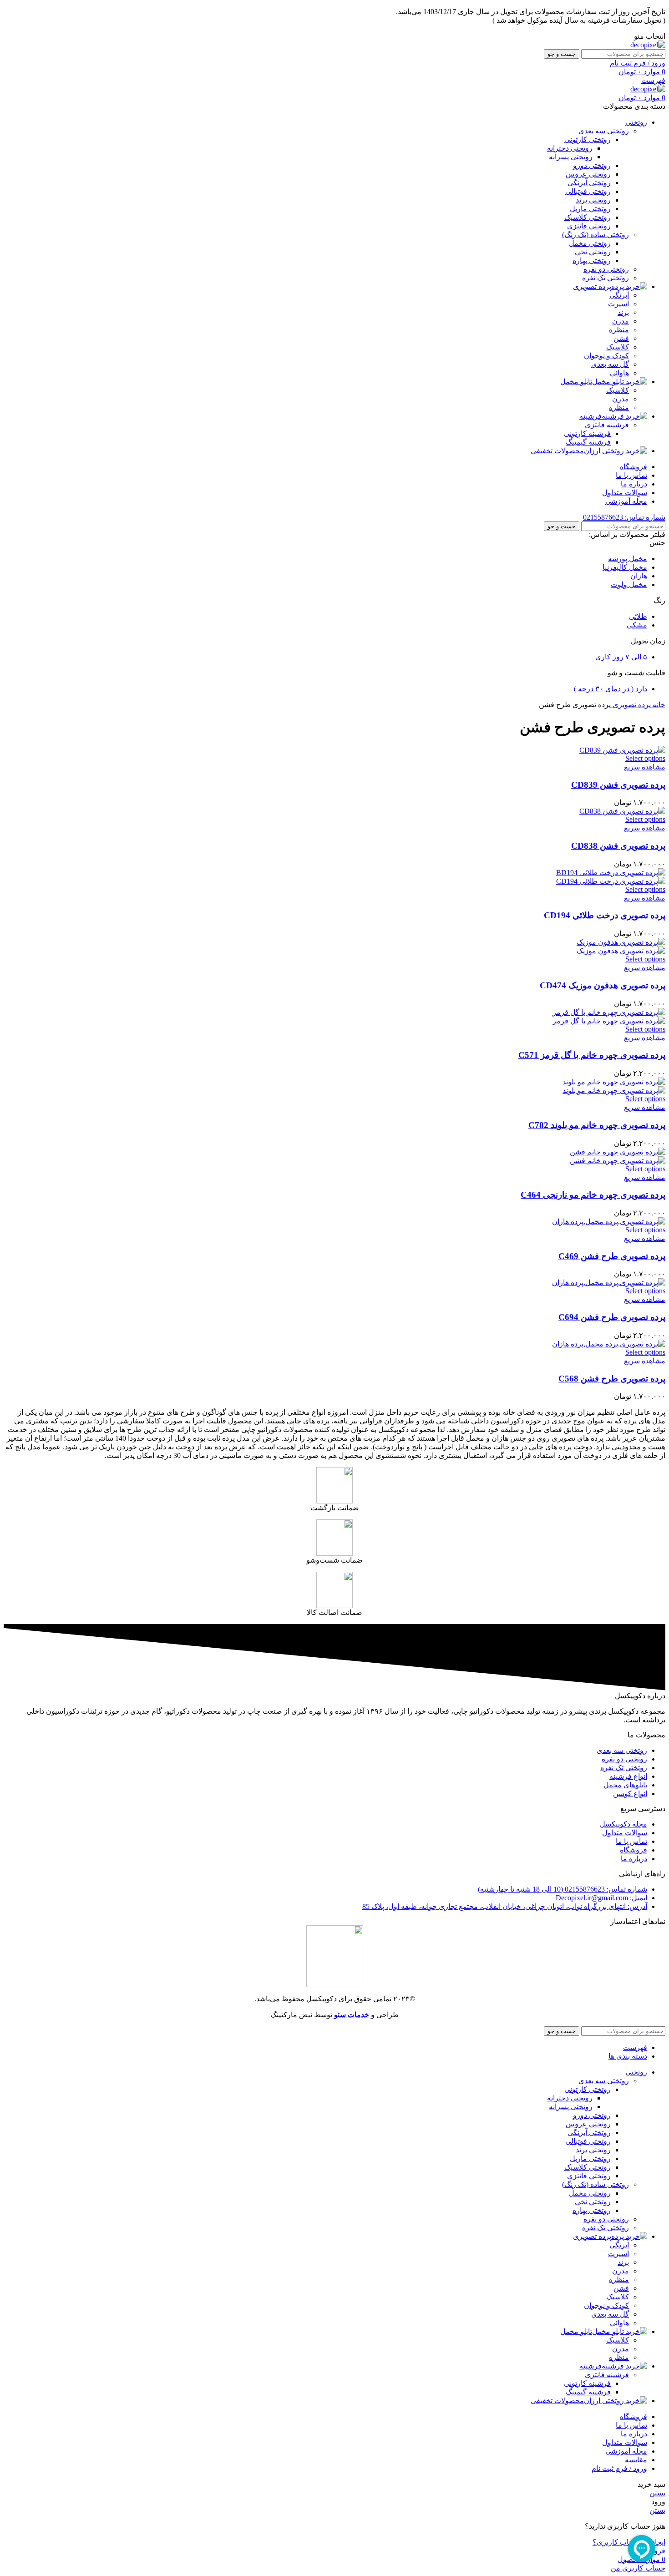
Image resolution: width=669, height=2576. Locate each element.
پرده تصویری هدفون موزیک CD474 (603, 985)
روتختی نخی (593, 252)
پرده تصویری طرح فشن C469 (612, 1256)
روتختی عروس (588, 174)
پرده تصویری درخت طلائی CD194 (605, 915)
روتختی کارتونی (588, 139)
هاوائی (619, 373)
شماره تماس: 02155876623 (624, 517)
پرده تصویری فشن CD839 (618, 785)
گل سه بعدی (610, 364)
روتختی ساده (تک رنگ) (596, 235)
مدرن (621, 321)
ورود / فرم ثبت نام (619, 2468)
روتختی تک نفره (606, 278)
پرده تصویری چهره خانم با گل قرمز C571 (592, 1055)
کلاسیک (618, 347)
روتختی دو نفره (606, 269)
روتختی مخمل (590, 243)
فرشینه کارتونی (587, 433)
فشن (621, 338)
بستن (657, 2493)
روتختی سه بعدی (604, 131)
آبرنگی (619, 295)
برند (623, 312)
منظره (619, 330)
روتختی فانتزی (589, 226)
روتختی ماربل (590, 209)
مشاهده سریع (645, 767)
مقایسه (636, 2460)
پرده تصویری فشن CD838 (618, 846)
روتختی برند (593, 200)
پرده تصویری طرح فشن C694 (612, 1317)
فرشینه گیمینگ (588, 442)
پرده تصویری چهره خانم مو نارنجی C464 (593, 1195)
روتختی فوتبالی (588, 191)
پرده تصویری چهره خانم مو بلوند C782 (597, 1125)
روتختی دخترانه (570, 148)
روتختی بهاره (592, 261)
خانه (658, 705)
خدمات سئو (352, 2015)
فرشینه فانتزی (607, 425)
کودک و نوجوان (606, 356)
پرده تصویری (631, 705)
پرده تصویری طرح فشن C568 (612, 1379)
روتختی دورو (592, 165)
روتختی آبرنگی (589, 183)
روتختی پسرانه (571, 157)
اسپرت (618, 304)
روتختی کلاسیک (588, 217)
